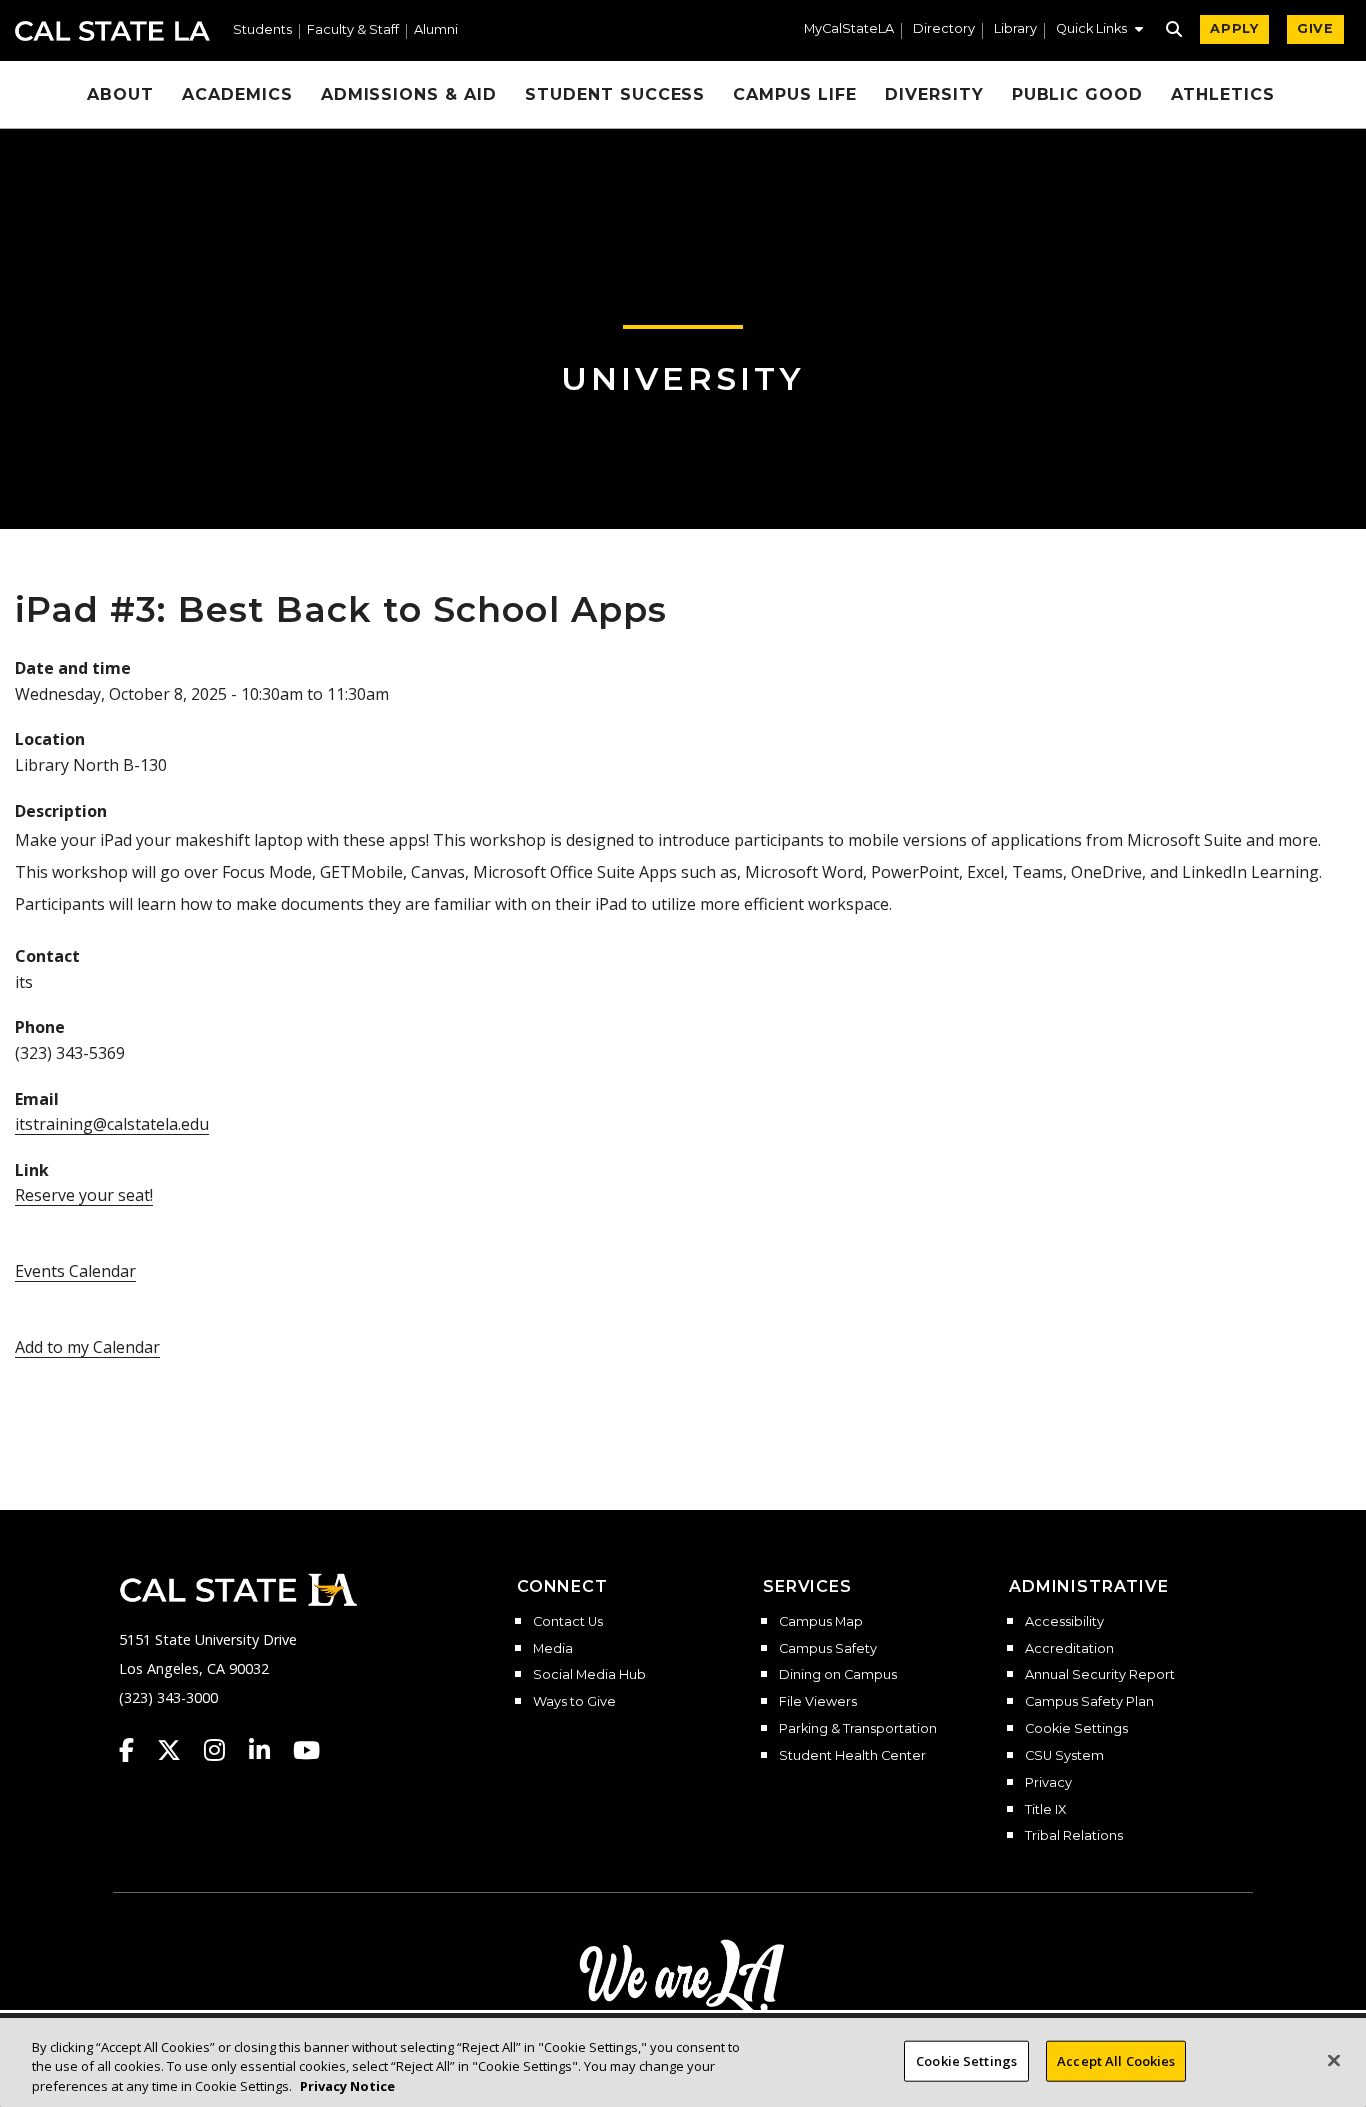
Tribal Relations (1074, 1836)
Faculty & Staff (353, 30)
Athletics (1223, 94)
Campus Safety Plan (1089, 1702)
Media (553, 1649)
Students (262, 30)
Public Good (1078, 94)
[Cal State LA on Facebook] (136, 1750)
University (683, 378)
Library (1015, 29)
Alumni (436, 30)
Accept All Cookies (1116, 2060)
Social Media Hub (589, 1675)
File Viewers (818, 1702)
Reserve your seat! (84, 1195)
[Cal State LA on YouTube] (306, 1750)
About (120, 94)
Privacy (1048, 1783)
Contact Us (568, 1622)
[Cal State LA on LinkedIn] (269, 1750)
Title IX (1045, 1810)
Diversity (934, 94)
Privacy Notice (347, 2086)
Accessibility (1064, 1622)
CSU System (1064, 1756)
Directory (944, 29)
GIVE (1315, 28)
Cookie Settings (1076, 1729)
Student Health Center (852, 1756)
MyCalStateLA (849, 29)
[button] (1099, 31)
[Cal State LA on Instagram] (224, 1750)
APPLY (1234, 28)
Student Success (615, 94)
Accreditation (1069, 1649)
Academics (237, 94)
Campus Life (795, 94)
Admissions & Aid (409, 94)
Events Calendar (75, 1271)
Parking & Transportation (858, 1729)
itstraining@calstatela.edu (112, 1124)
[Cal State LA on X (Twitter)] (178, 1750)
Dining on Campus (838, 1675)
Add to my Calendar (87, 1347)
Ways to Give (574, 1702)
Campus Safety (828, 1649)
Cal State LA (112, 31)
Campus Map (821, 1622)
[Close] (1334, 2060)
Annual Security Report (1100, 1675)
